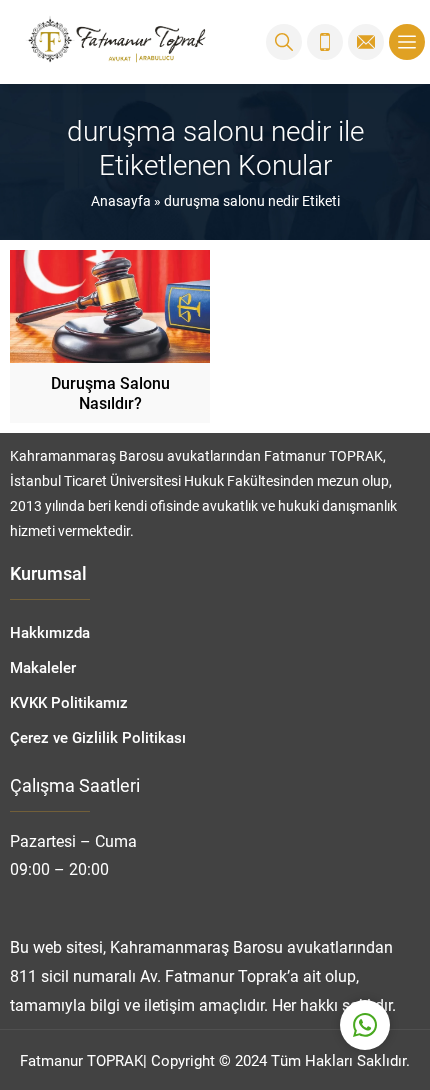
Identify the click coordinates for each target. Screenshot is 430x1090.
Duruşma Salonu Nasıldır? (110, 392)
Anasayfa (121, 200)
